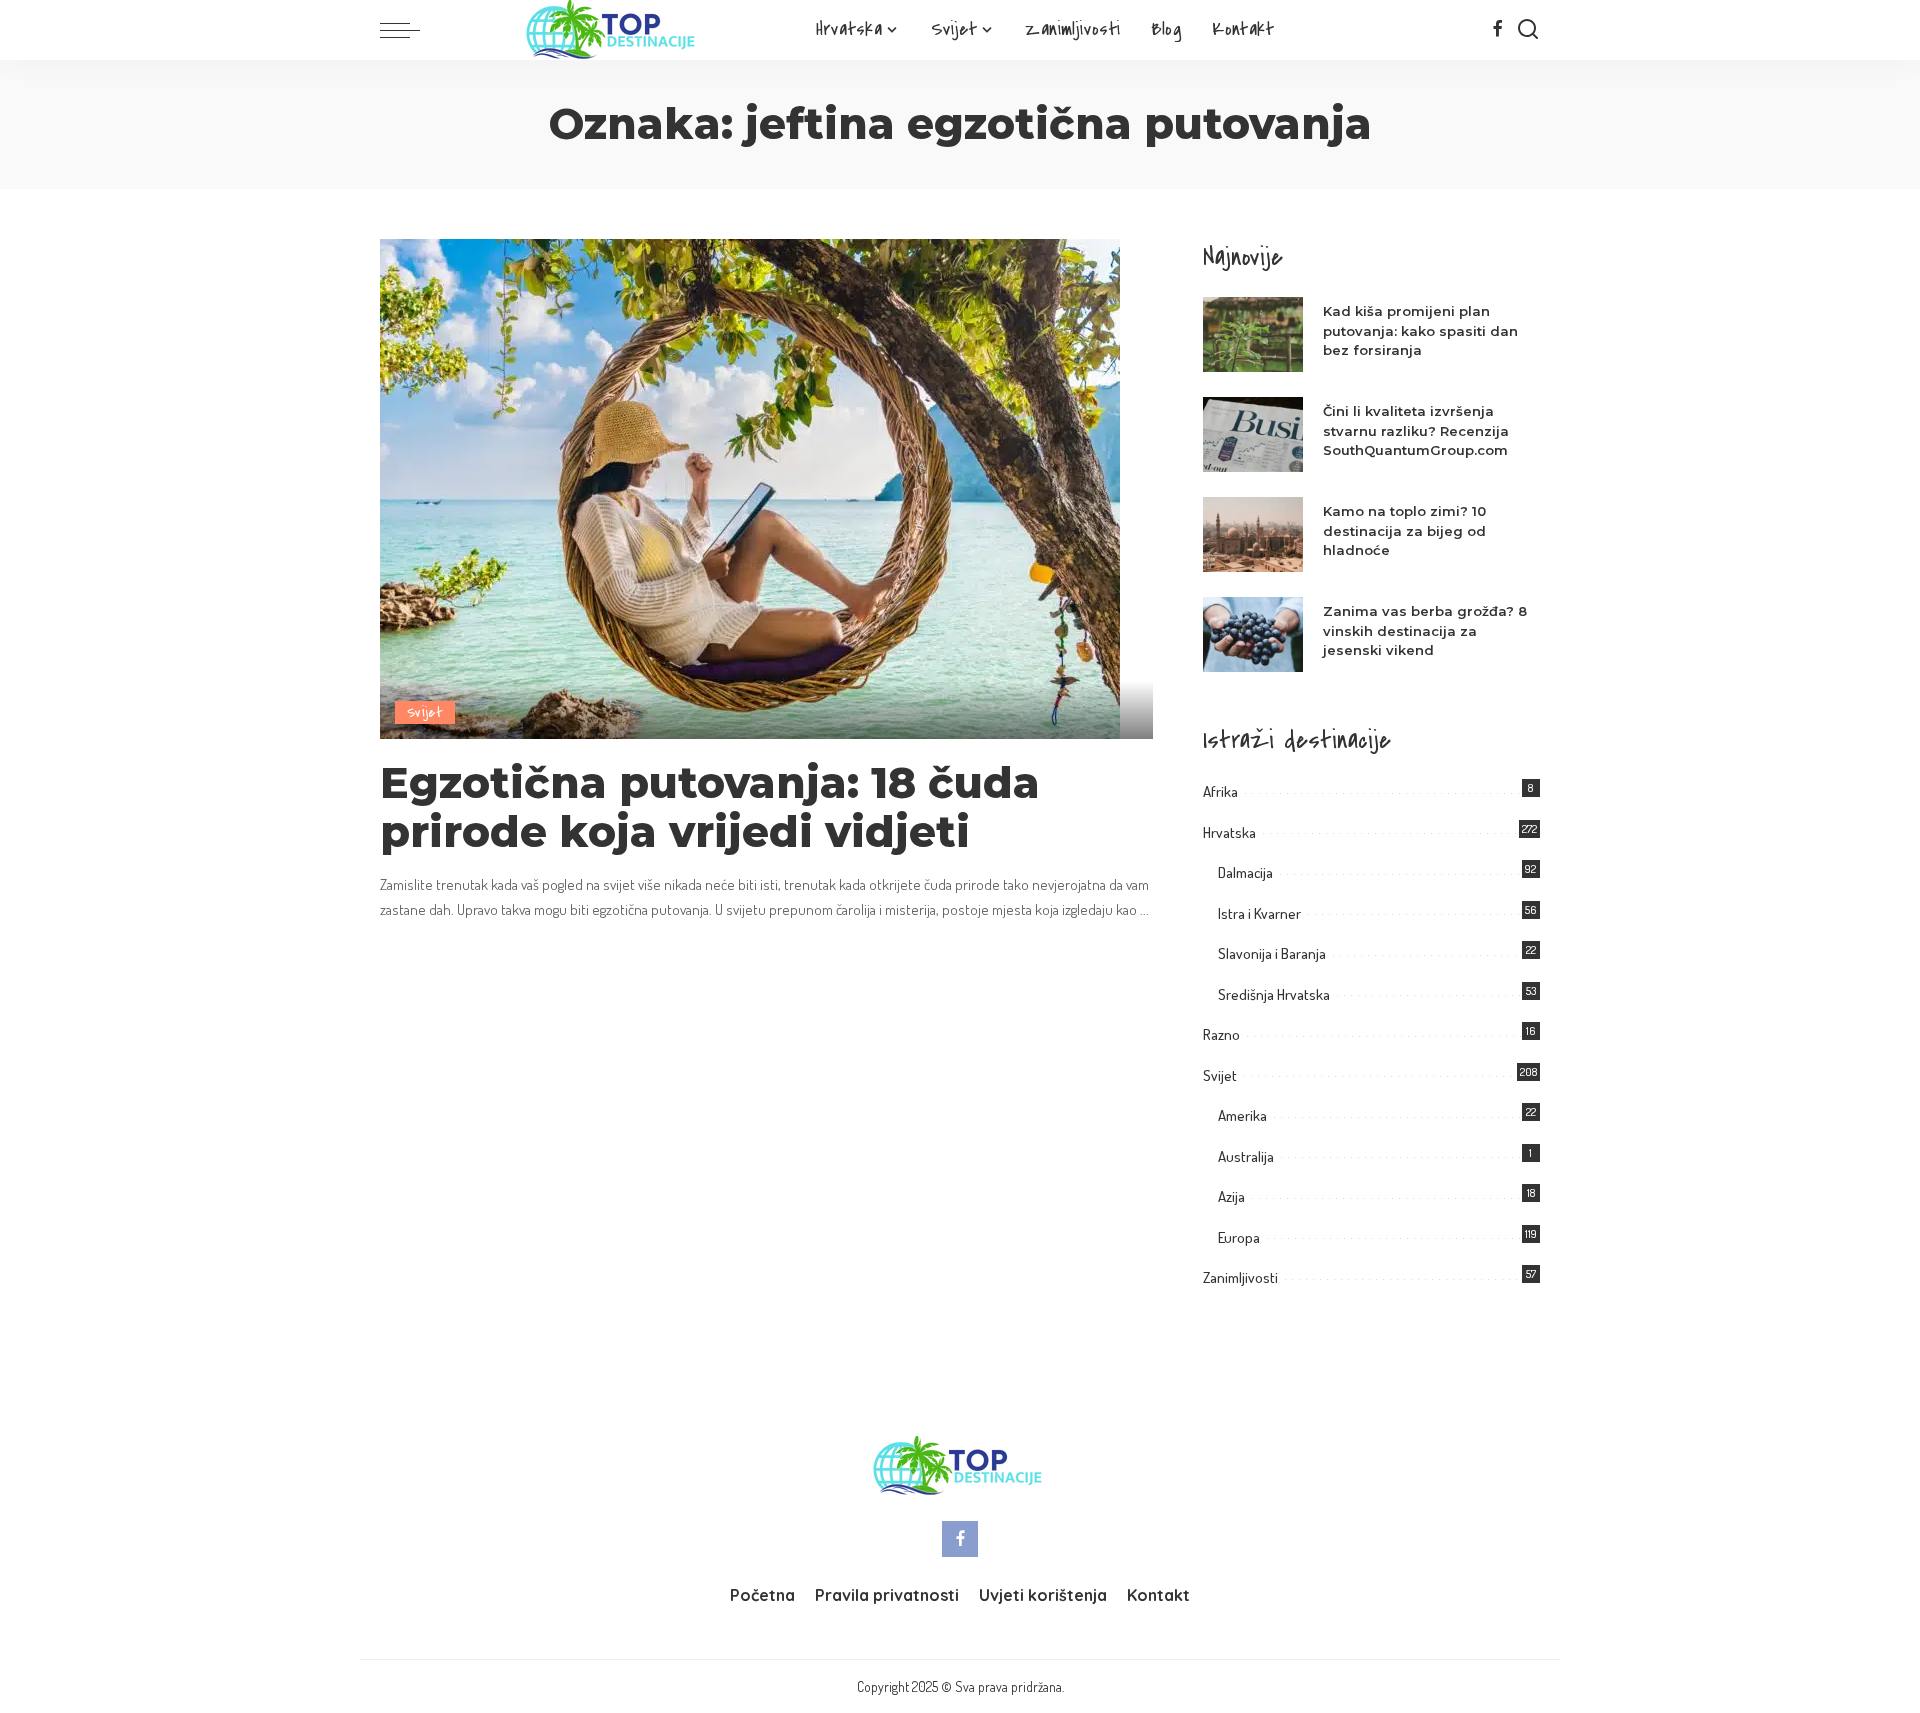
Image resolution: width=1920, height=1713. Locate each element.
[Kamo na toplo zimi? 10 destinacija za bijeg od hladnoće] (1253, 534)
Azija (1231, 1196)
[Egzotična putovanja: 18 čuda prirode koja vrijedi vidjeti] (750, 486)
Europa (1239, 1237)
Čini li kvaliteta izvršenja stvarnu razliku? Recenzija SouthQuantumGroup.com (1416, 430)
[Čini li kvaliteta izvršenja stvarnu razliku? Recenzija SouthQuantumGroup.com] (1253, 434)
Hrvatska (1229, 832)
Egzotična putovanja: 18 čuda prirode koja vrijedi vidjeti (710, 807)
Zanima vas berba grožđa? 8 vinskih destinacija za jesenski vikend (1425, 630)
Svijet (425, 712)
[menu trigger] (410, 30)
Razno (1221, 1034)
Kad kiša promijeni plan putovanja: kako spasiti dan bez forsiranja (1420, 330)
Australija (1246, 1156)
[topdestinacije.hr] (613, 30)
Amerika (1242, 1115)
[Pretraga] (1528, 30)
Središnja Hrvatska (1274, 994)
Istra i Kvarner (1259, 913)
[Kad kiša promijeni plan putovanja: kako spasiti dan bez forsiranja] (1253, 334)
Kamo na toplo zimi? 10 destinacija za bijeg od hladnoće (1404, 530)
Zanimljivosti (1240, 1277)
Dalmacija (1245, 872)
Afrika (1220, 791)
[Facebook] (1497, 30)
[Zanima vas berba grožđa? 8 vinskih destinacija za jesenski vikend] (1253, 634)
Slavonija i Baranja (1272, 953)
